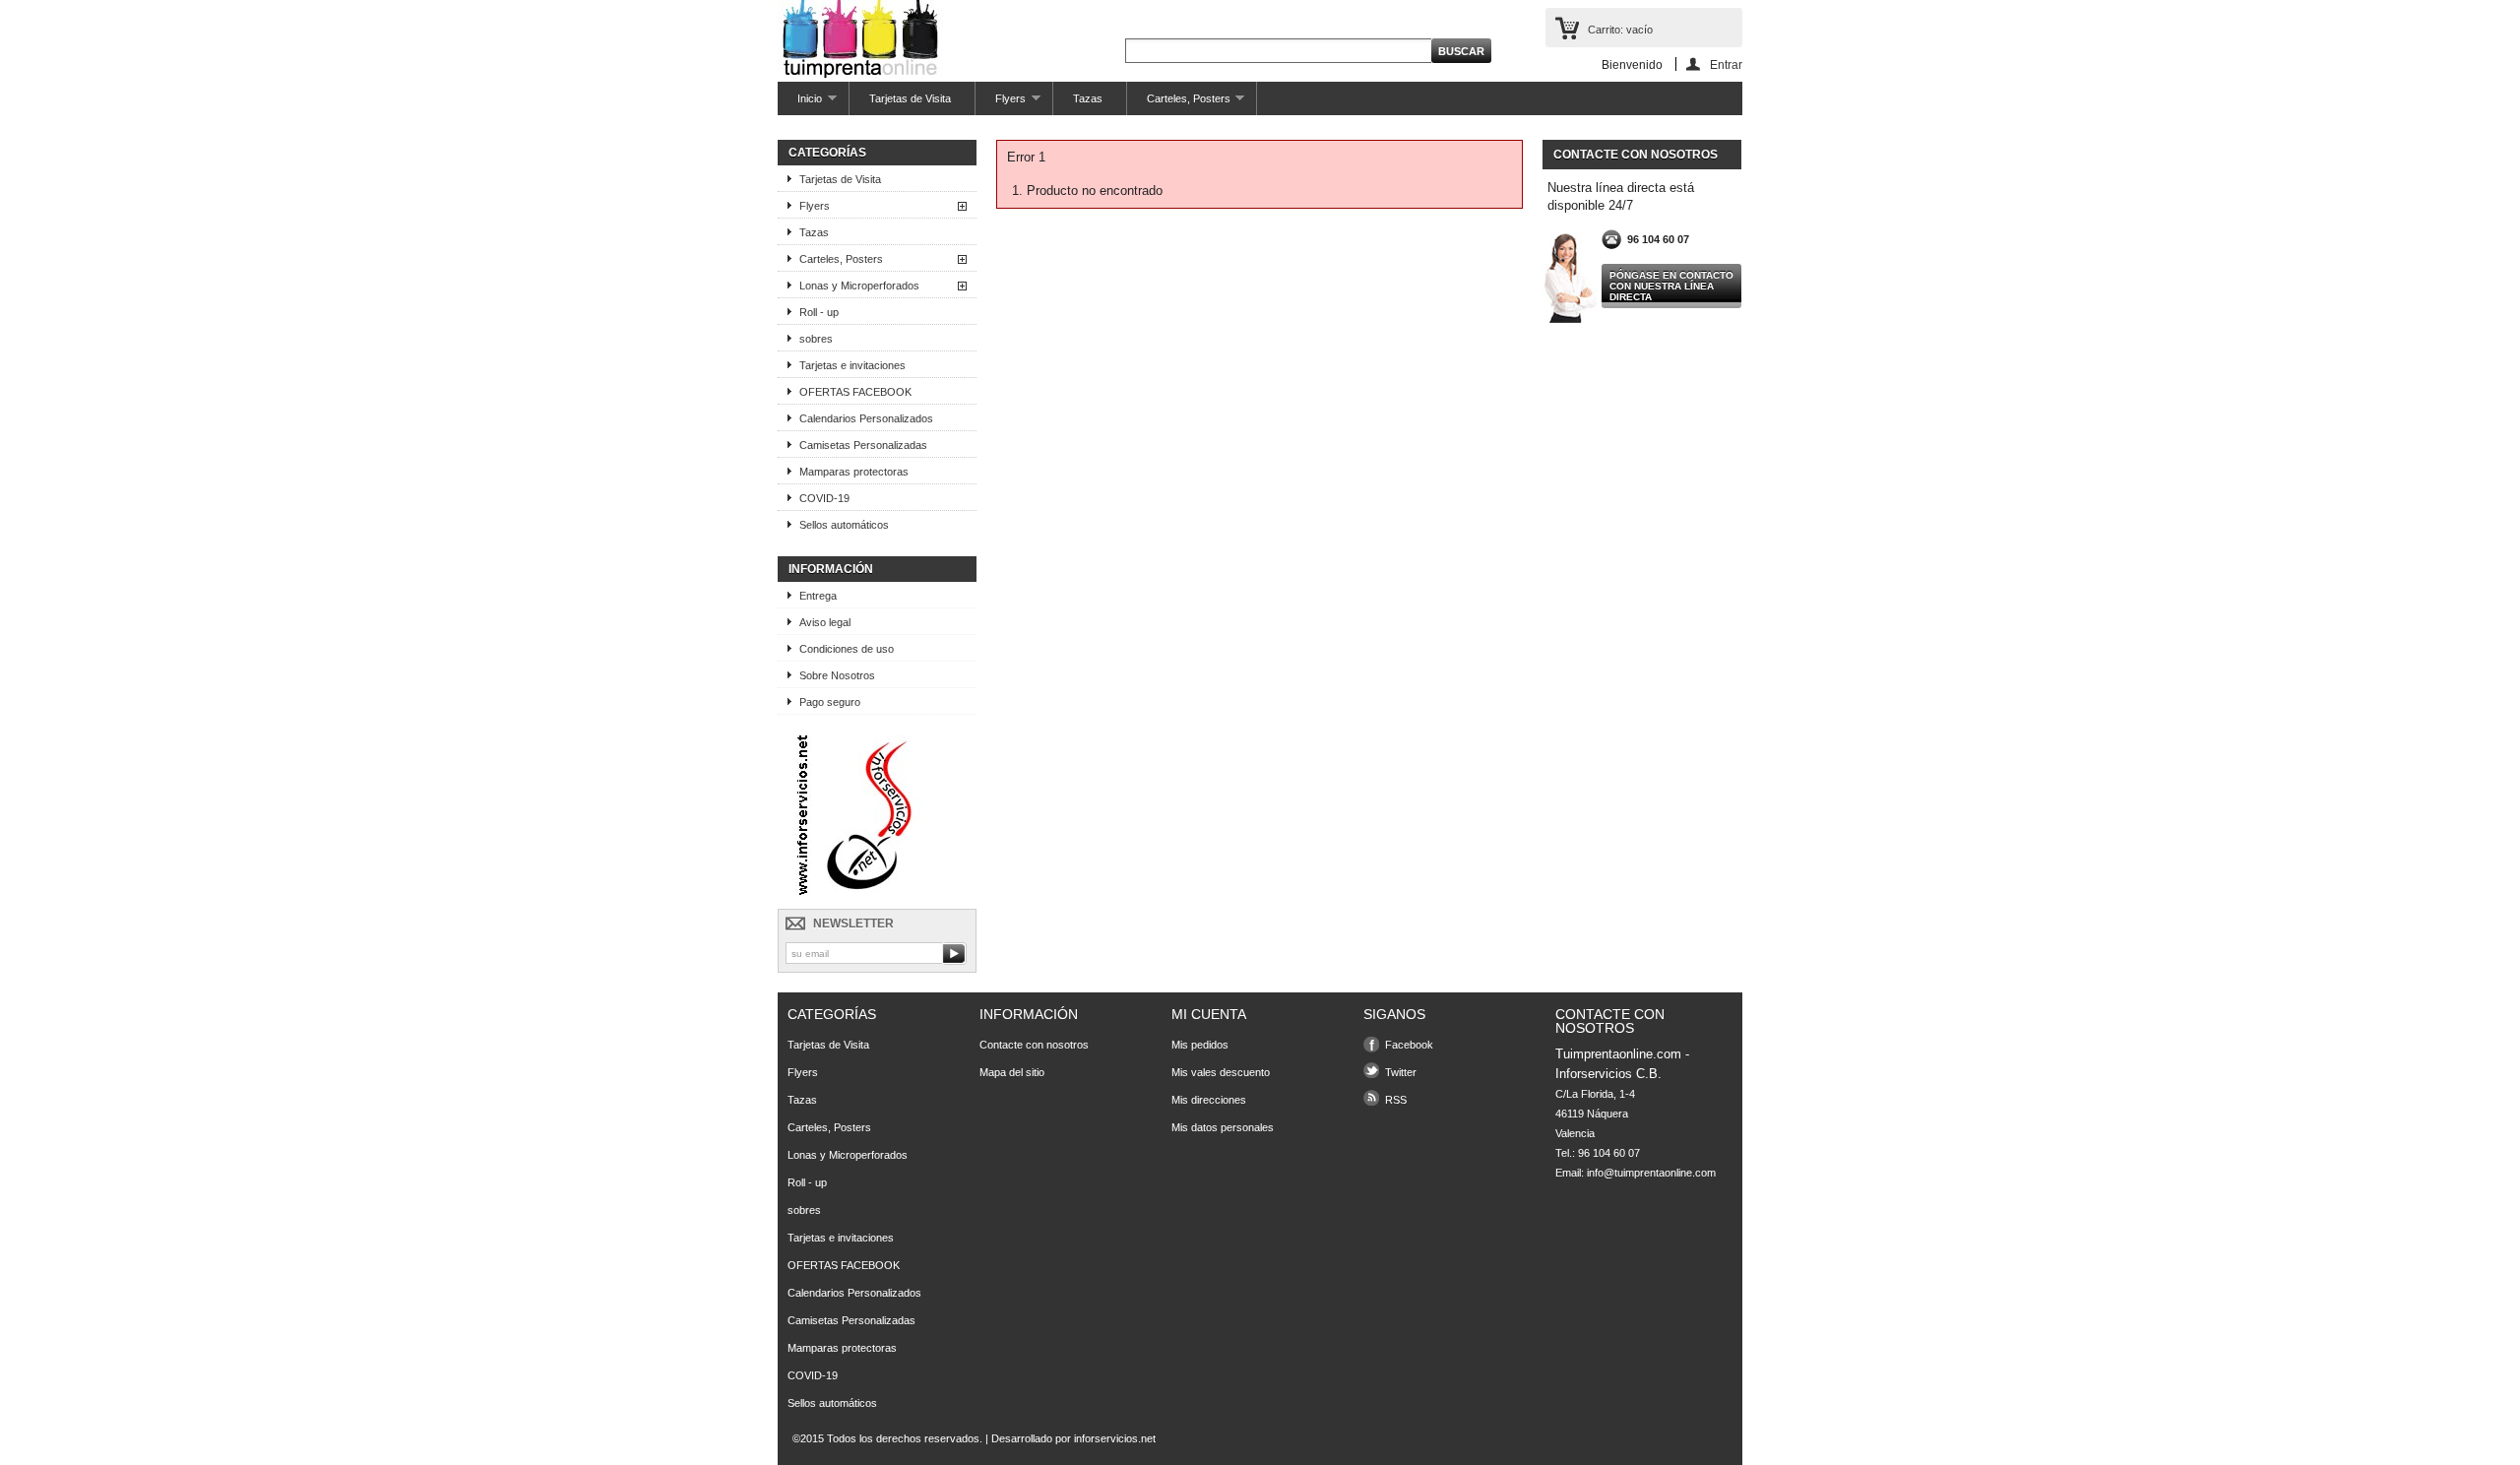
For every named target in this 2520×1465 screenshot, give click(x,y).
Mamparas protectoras (854, 472)
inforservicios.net (1115, 1438)
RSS (1396, 1100)
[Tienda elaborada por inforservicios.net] (872, 891)
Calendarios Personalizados (866, 418)
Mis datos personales (1223, 1127)
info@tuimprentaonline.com (1651, 1173)
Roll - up (819, 312)
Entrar (1726, 64)
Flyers (1001, 104)
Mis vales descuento (1221, 1072)
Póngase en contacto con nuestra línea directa (1671, 286)
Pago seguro (830, 702)
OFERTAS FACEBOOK (855, 392)
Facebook (1409, 1045)
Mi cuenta (1209, 1014)
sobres (816, 339)
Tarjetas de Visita (910, 98)
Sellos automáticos (844, 525)
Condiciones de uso (847, 649)
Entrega (818, 596)
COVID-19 (824, 498)
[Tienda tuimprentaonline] (860, 40)
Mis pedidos (1200, 1045)
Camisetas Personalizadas (863, 445)
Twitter (1401, 1072)
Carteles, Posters (1179, 104)
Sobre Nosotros (837, 675)
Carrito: (1620, 30)
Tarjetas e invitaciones (852, 365)
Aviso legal (825, 622)
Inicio (800, 104)
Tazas (1088, 98)
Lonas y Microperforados (859, 286)
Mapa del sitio (1012, 1072)
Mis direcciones (1209, 1100)
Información (831, 569)
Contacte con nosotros (1034, 1045)
